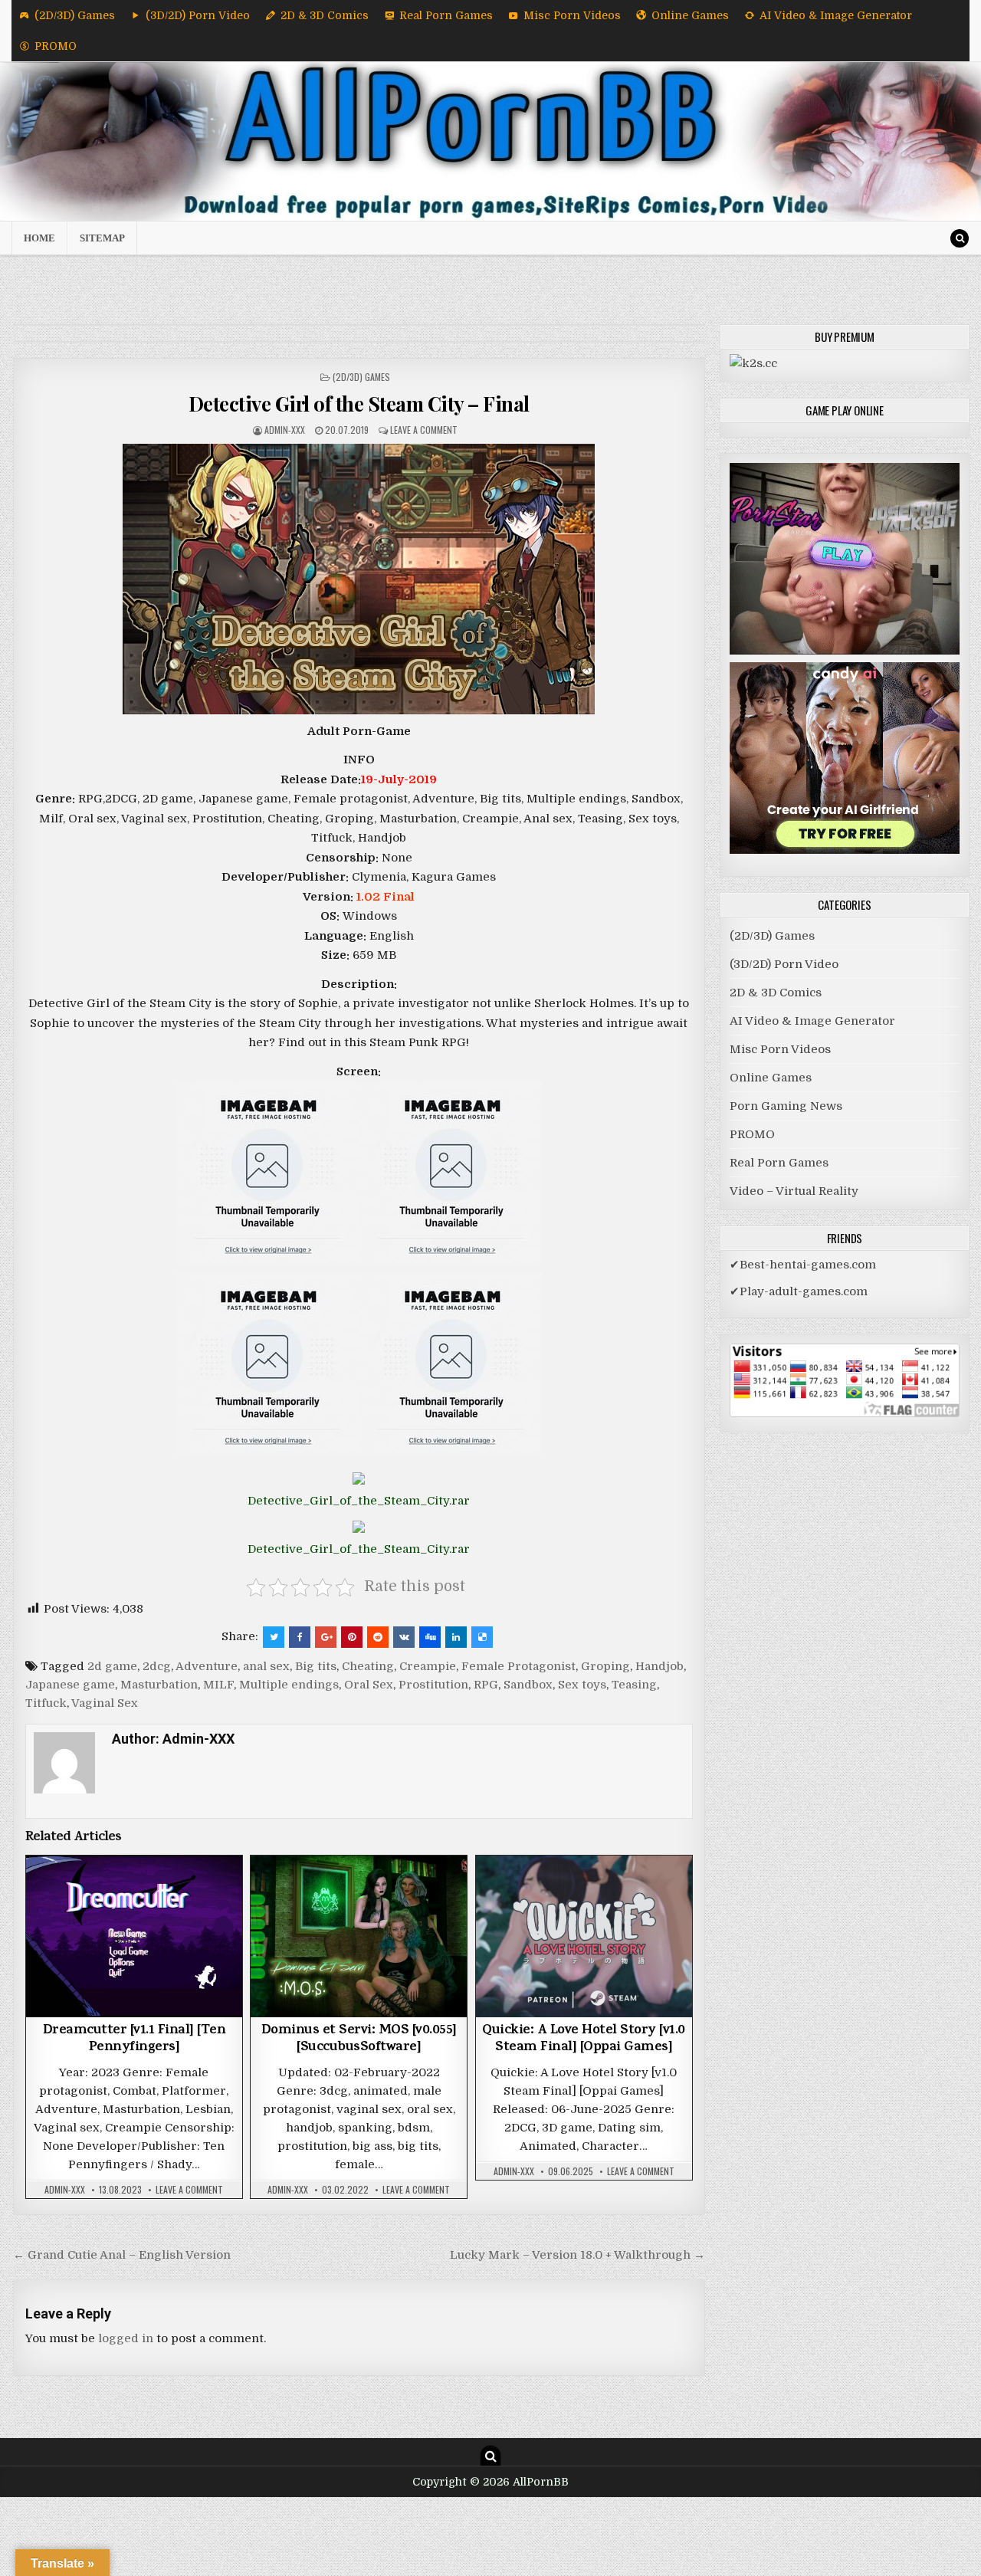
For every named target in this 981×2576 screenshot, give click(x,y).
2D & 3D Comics (325, 15)
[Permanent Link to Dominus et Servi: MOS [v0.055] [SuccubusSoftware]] (359, 1936)
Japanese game (70, 1685)
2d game (112, 1666)
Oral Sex (369, 1685)
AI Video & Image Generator (836, 15)
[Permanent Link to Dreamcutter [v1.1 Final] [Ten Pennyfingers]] (134, 1936)
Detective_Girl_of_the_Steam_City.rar (359, 1501)
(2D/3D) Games (75, 15)
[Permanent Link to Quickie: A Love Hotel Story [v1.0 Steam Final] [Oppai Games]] (584, 1936)
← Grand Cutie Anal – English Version (122, 2255)
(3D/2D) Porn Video (198, 15)
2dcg (157, 1666)
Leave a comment (424, 430)
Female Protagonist (518, 1666)
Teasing (634, 1685)
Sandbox (528, 1685)
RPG (486, 1685)
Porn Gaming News (786, 1106)
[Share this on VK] (404, 1637)
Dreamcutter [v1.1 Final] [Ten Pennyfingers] (135, 2039)
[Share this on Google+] (326, 1637)
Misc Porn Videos (572, 15)
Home (39, 238)
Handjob (659, 1666)
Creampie (428, 1666)
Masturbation (159, 1685)
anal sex (266, 1666)
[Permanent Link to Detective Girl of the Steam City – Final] (359, 579)
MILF (218, 1685)
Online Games (690, 15)
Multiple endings (289, 1685)
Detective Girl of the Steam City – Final (359, 404)
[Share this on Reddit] (378, 1637)
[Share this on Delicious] (482, 1637)
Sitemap (102, 238)
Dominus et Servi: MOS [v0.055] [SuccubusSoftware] (359, 2039)
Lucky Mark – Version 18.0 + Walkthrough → (577, 2255)
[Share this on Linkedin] (456, 1637)
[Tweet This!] (274, 1637)
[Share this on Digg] (430, 1637)
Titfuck (46, 1703)
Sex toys (582, 1685)
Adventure (207, 1666)
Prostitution (433, 1685)
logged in (126, 2338)
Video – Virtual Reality (794, 1191)
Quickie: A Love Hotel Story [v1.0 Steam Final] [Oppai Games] (584, 2039)
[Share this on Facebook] (300, 1637)
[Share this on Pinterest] (352, 1637)
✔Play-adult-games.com (799, 1291)
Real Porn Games (446, 15)
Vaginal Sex (105, 1703)
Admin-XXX (285, 430)
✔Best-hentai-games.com (803, 1265)
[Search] (960, 238)
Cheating (368, 1666)
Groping (605, 1666)
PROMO (56, 46)
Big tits (316, 1666)
